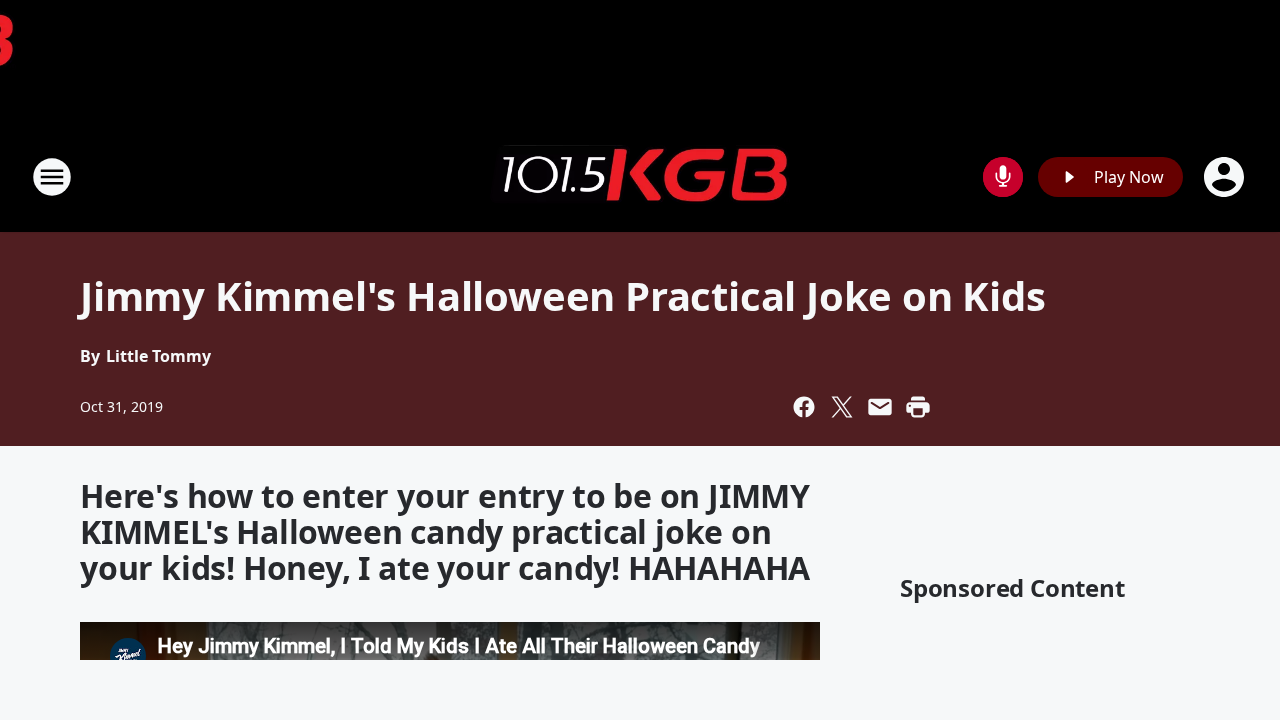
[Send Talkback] (1003, 177)
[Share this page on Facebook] (804, 407)
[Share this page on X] (842, 407)
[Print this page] (918, 407)
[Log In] (1226, 177)
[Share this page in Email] (880, 407)
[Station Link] (640, 177)
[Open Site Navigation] (52, 177)
